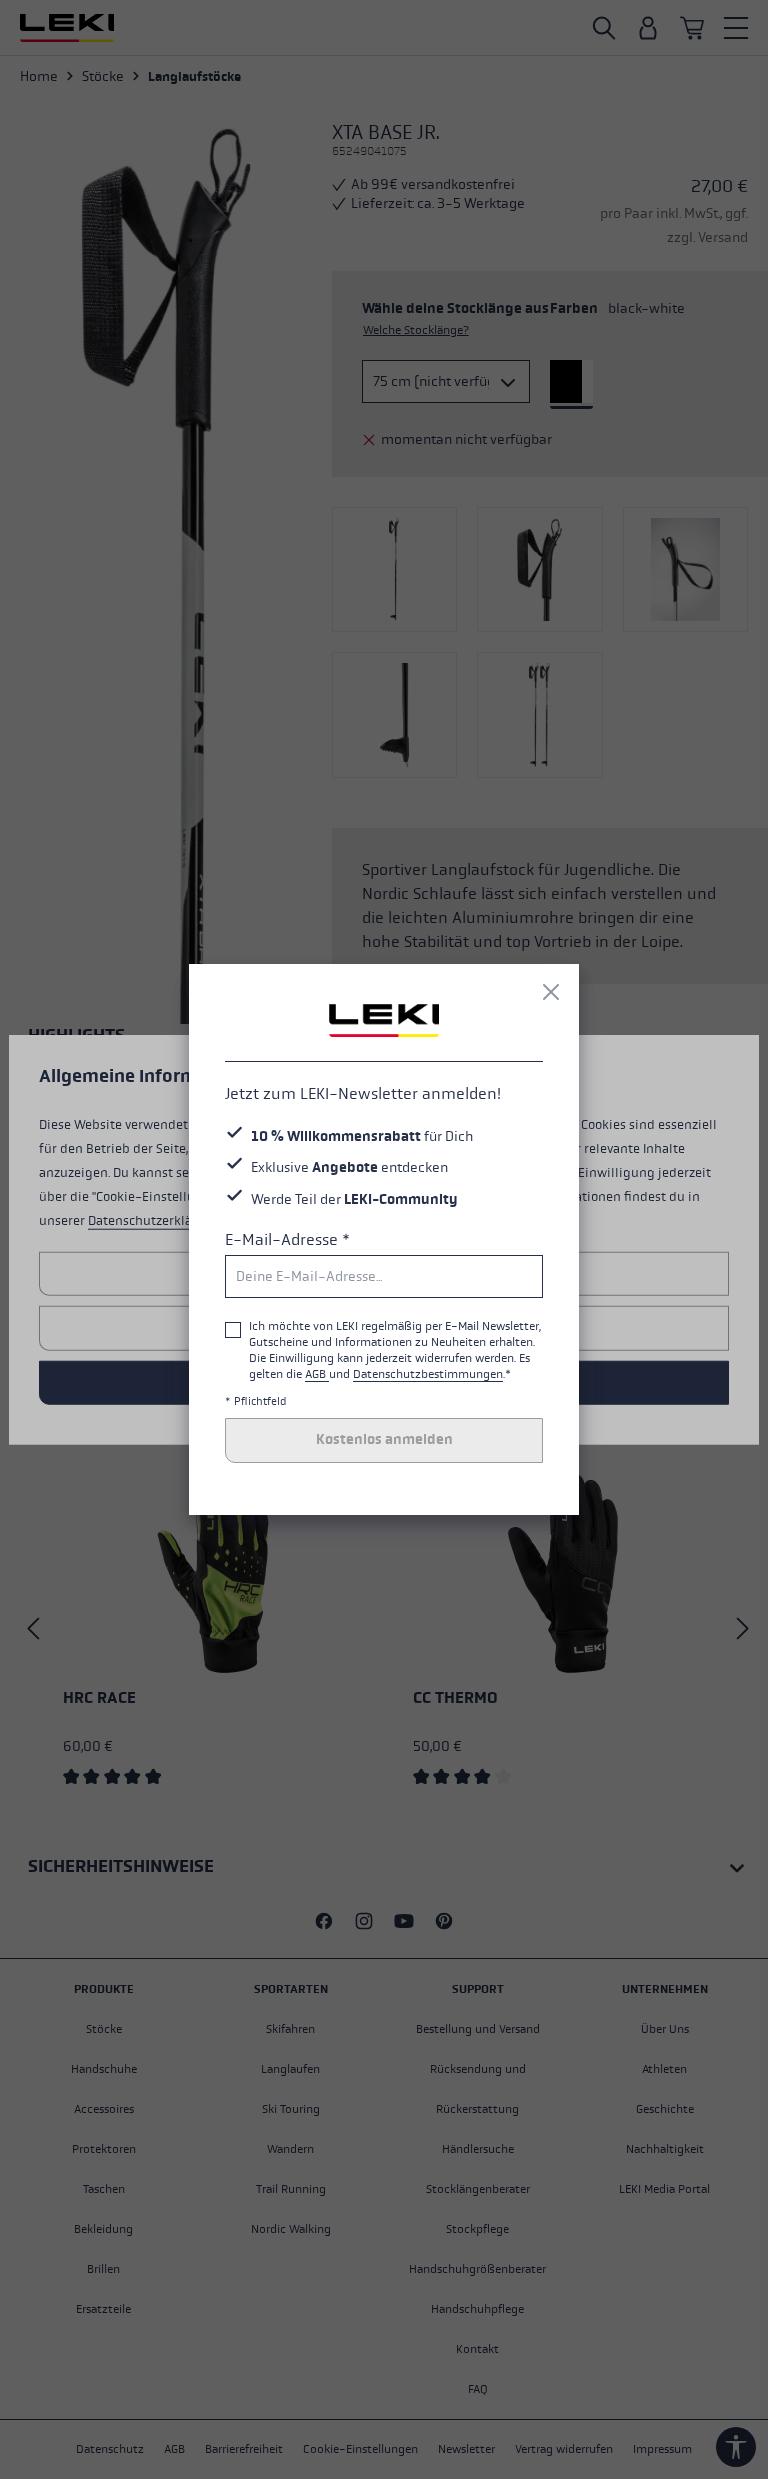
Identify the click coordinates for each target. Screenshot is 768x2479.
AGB (317, 1374)
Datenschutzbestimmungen (428, 1374)
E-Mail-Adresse (287, 1239)
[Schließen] (551, 992)
